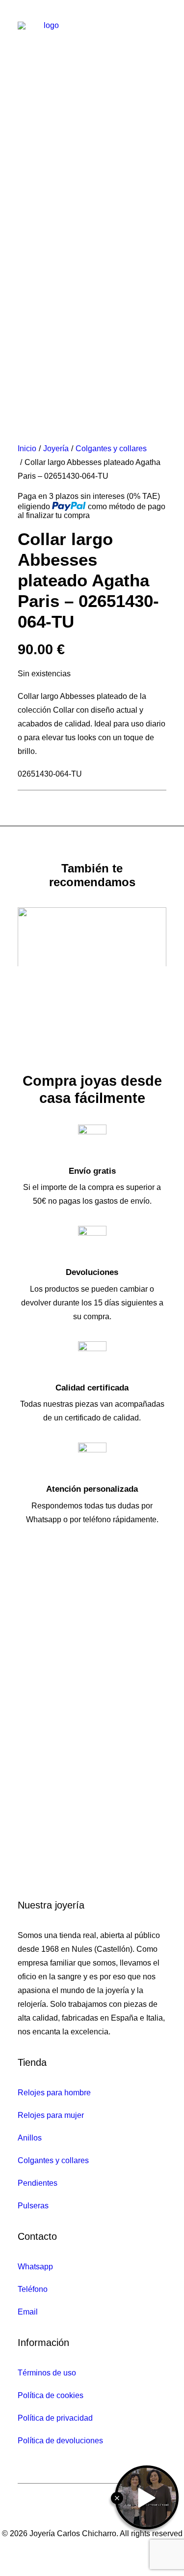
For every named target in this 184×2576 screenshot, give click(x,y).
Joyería (56, 449)
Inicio (27, 449)
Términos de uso (47, 2373)
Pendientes (38, 2183)
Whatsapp (35, 2267)
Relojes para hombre (54, 2093)
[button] (161, 27)
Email (28, 2312)
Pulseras (33, 2206)
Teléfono (33, 2289)
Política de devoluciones (60, 2441)
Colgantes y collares (111, 449)
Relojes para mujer (51, 2115)
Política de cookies (51, 2395)
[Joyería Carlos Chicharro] (47, 27)
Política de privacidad (55, 2418)
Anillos (30, 2138)
